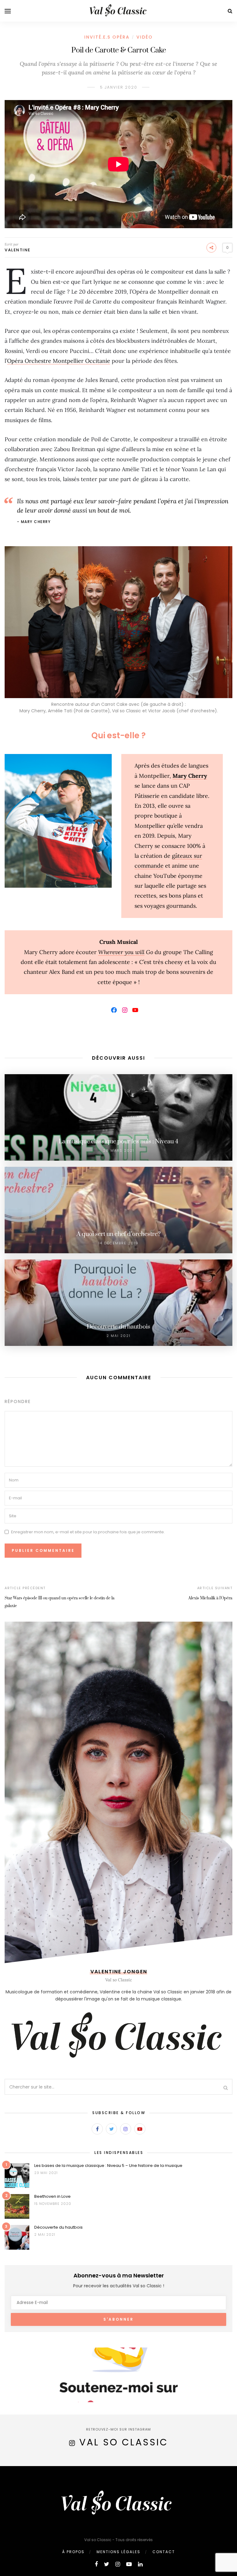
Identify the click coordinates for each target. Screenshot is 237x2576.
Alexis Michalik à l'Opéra (210, 1598)
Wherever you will (121, 952)
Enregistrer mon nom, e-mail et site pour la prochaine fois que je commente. (88, 1532)
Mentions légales (118, 2552)
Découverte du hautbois (58, 2227)
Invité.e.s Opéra (107, 37)
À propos (73, 2552)
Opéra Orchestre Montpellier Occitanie (59, 361)
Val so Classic (124, 2442)
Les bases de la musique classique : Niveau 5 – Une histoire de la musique (108, 2166)
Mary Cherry (190, 776)
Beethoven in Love (52, 2196)
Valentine (18, 250)
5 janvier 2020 (119, 87)
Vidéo (145, 37)
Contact (164, 2552)
